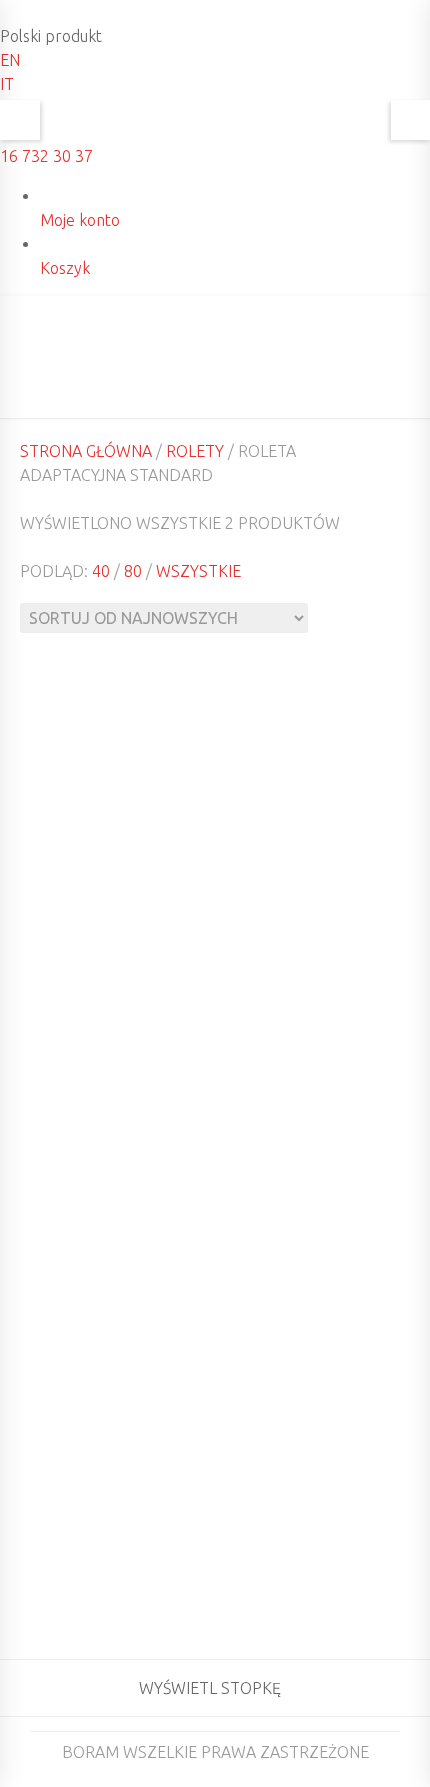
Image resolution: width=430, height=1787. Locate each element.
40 (101, 571)
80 (133, 571)
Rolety (195, 451)
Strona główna (86, 451)
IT (7, 84)
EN (10, 60)
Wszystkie (198, 571)
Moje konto (80, 220)
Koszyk (65, 268)
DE (399, 352)
